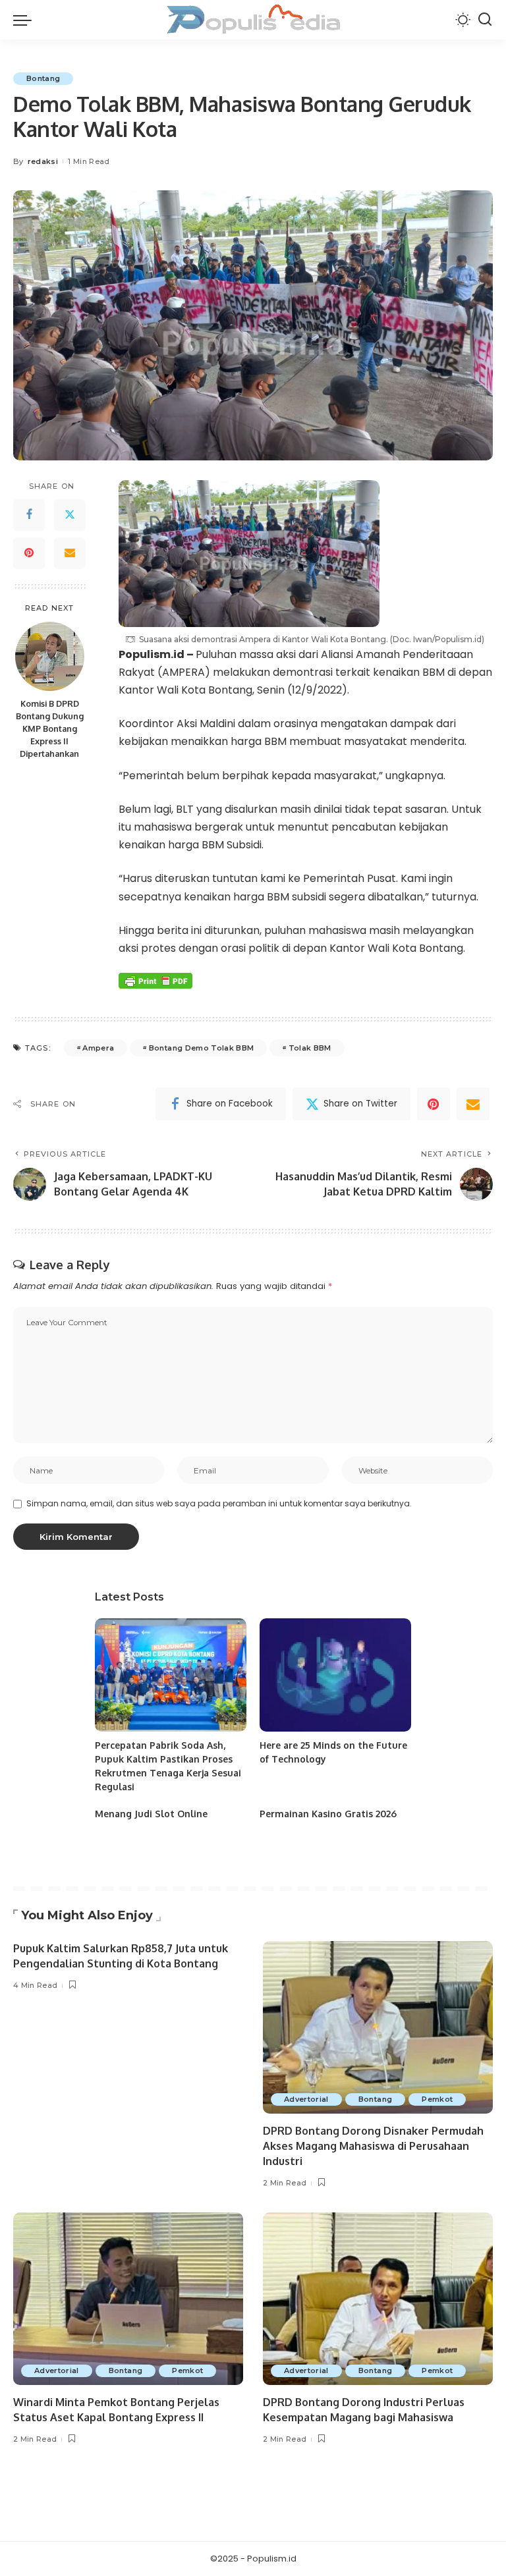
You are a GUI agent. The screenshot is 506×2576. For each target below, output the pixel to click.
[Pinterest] (29, 553)
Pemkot (437, 2099)
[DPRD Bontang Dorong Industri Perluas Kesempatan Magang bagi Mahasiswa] (378, 2299)
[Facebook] (29, 515)
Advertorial (306, 2099)
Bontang (43, 78)
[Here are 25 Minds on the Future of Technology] (335, 1675)
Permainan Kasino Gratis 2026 (328, 1814)
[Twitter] (70, 515)
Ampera (98, 1048)
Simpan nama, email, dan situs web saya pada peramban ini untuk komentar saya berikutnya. (219, 1503)
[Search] (485, 20)
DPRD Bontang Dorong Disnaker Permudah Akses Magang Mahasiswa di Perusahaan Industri (373, 2146)
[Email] (70, 553)
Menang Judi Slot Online (151, 1814)
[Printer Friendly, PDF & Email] (155, 981)
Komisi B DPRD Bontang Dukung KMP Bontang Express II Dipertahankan (50, 728)
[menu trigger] (26, 20)
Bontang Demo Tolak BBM (202, 1048)
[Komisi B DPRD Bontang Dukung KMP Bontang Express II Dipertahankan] (50, 656)
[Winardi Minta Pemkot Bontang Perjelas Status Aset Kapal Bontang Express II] (128, 2299)
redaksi (43, 161)
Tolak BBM (310, 1048)
